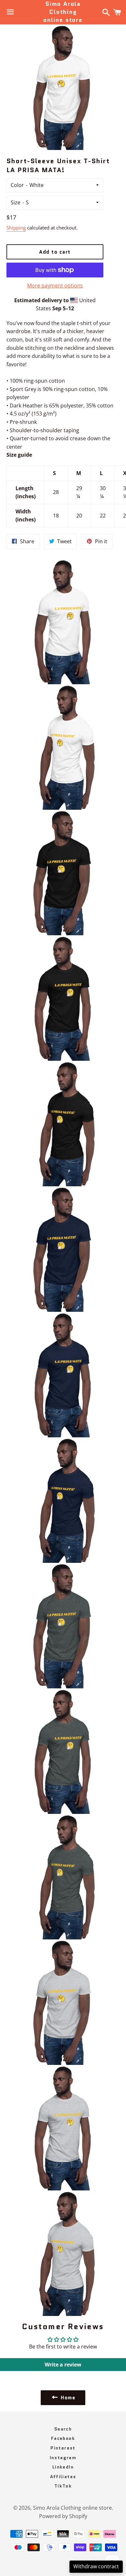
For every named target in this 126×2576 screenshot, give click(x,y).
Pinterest (63, 2448)
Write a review (63, 2365)
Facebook (63, 2438)
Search (63, 2429)
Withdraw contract (96, 2566)
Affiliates (63, 2477)
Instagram (63, 2458)
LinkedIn (63, 2467)
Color (17, 185)
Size (16, 202)
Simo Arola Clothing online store (63, 12)
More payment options (55, 285)
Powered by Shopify (63, 2516)
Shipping (16, 228)
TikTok (63, 2486)
